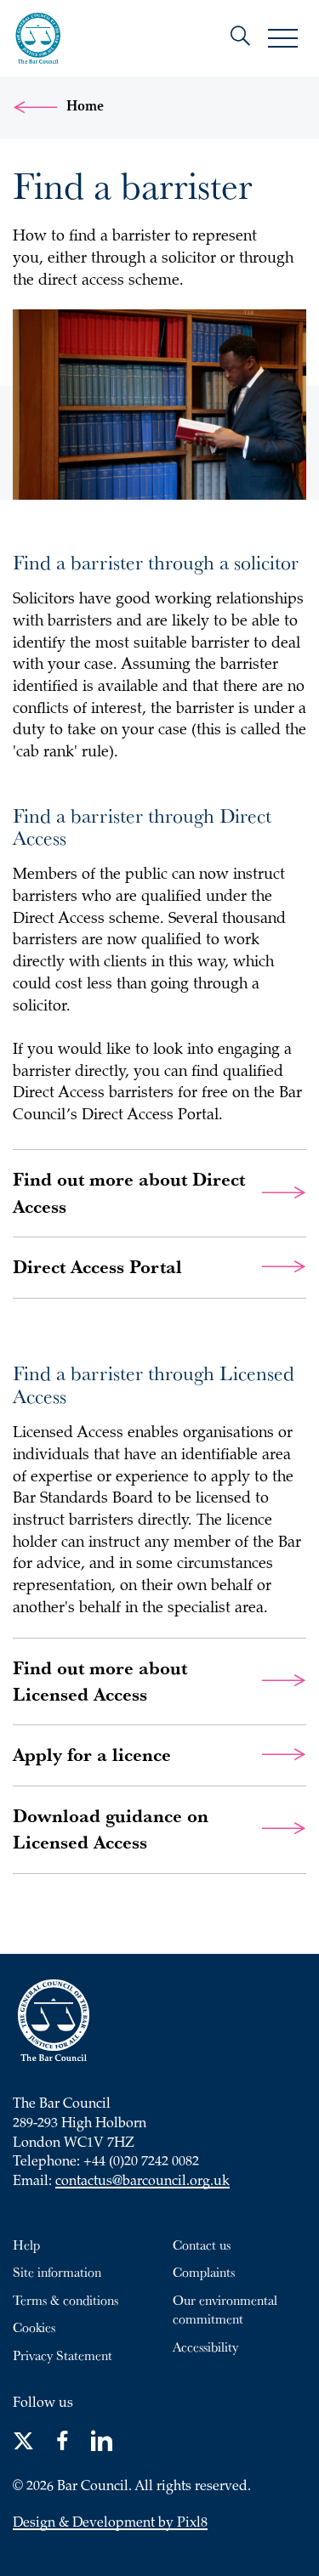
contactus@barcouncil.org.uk (142, 2182)
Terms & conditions (66, 2300)
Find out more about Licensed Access (100, 1681)
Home (85, 107)
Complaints (204, 2272)
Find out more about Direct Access (129, 1192)
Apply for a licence (92, 1755)
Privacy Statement (63, 2355)
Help (26, 2245)
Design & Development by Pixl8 (110, 2524)
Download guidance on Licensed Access (111, 1829)
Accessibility (205, 2347)
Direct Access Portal (97, 1267)
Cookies (34, 2327)
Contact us (202, 2245)
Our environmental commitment (225, 2310)
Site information (57, 2272)
